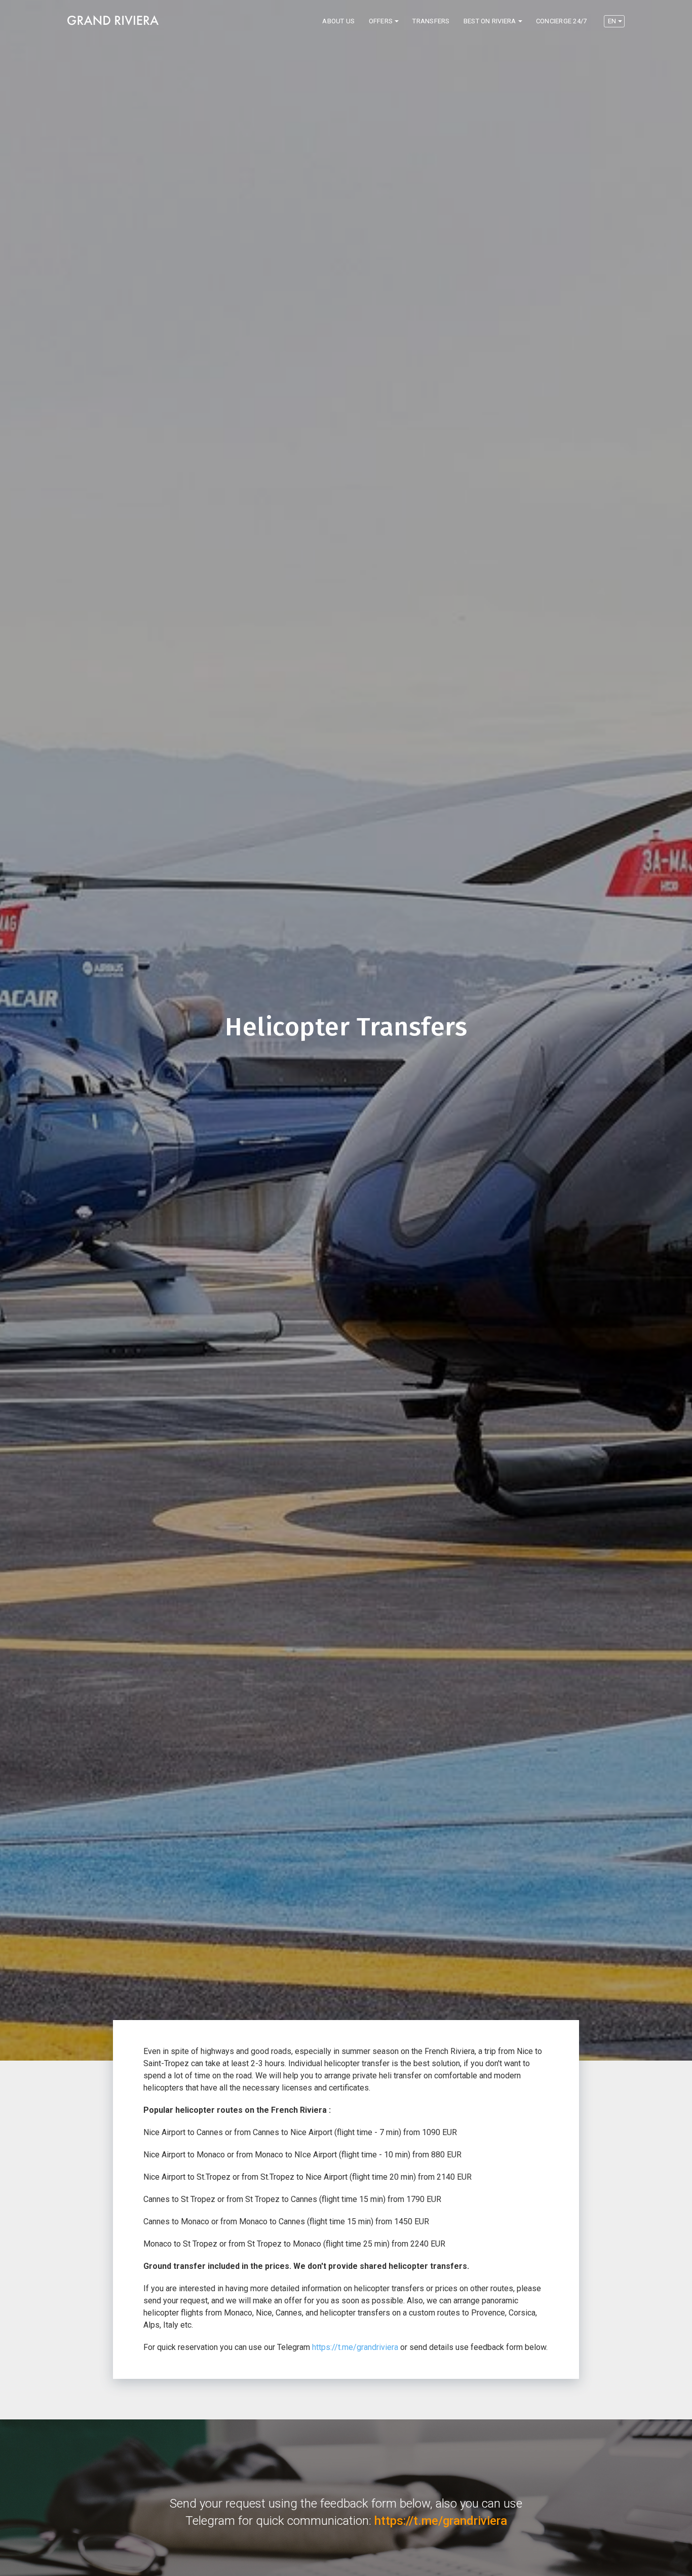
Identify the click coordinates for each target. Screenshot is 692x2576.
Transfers (431, 21)
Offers (381, 21)
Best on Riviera (490, 21)
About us (338, 21)
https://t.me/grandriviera (355, 2347)
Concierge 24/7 (562, 21)
